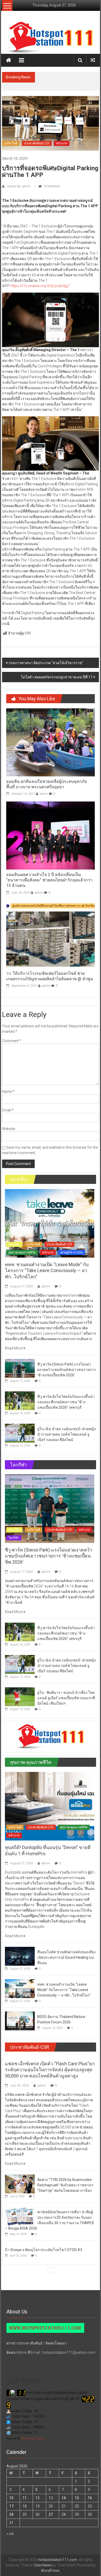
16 (90, 2498)
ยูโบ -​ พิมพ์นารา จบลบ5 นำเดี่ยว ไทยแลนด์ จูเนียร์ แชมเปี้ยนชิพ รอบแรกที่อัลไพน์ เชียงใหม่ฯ (66, 1698)
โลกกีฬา (14, 1538)
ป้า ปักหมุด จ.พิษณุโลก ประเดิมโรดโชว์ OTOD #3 (44, 2250)
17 (11, 2506)
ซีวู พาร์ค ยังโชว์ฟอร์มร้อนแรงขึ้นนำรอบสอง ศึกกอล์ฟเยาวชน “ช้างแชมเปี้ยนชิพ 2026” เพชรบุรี (66, 1402)
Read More (14, 1348)
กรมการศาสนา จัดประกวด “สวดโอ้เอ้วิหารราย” (46, 663)
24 (11, 2514)
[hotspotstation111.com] (51, 38)
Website (9, 1129)
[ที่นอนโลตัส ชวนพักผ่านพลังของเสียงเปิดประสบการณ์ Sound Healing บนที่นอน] (20, 1956)
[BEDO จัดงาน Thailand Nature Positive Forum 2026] (20, 2021)
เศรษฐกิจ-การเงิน (71, 1252)
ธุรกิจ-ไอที (11, 143)
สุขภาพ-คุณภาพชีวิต (22, 1252)
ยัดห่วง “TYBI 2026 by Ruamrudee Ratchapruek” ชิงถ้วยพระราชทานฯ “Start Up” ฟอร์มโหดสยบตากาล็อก (65, 2185)
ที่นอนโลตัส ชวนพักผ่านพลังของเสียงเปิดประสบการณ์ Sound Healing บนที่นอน (66, 1957)
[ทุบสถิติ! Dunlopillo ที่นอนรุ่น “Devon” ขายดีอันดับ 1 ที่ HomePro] (50, 1806)
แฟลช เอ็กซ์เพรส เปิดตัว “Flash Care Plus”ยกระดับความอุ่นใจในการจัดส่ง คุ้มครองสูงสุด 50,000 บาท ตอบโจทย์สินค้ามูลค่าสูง (50, 2070)
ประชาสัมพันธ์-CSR (37, 143)
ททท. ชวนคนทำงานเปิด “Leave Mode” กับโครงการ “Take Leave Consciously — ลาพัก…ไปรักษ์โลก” (66, 83)
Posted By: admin (19, 186)
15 (77, 2498)
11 (25, 2498)
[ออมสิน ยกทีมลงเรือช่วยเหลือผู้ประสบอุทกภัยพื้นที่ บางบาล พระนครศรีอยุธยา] (51, 742)
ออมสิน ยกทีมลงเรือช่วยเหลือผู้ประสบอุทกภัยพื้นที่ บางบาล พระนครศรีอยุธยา (47, 784)
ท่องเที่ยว (14, 1244)
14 (64, 2498)
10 (11, 2498)
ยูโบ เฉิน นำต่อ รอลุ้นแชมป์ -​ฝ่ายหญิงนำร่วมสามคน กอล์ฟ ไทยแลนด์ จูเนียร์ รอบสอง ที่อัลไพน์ (67, 1434)
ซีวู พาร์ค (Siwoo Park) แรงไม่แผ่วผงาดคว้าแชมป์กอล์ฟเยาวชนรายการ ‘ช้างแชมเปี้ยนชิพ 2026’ (67, 1370)
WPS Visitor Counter (33, 2438)
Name (8, 1092)
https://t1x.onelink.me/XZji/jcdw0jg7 (40, 286)
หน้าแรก (62, 143)
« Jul (10, 2534)
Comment (12, 1041)
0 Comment (51, 186)
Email (8, 1110)
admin (44, 794)
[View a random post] (93, 60)
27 (51, 2514)
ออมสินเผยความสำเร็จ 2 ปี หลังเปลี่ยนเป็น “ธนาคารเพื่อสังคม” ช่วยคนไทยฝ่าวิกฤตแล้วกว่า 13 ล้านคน (49, 880)
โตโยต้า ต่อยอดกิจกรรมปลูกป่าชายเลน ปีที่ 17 (57, 677)
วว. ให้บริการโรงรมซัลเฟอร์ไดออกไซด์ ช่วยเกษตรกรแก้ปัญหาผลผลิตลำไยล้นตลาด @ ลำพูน (50, 976)
